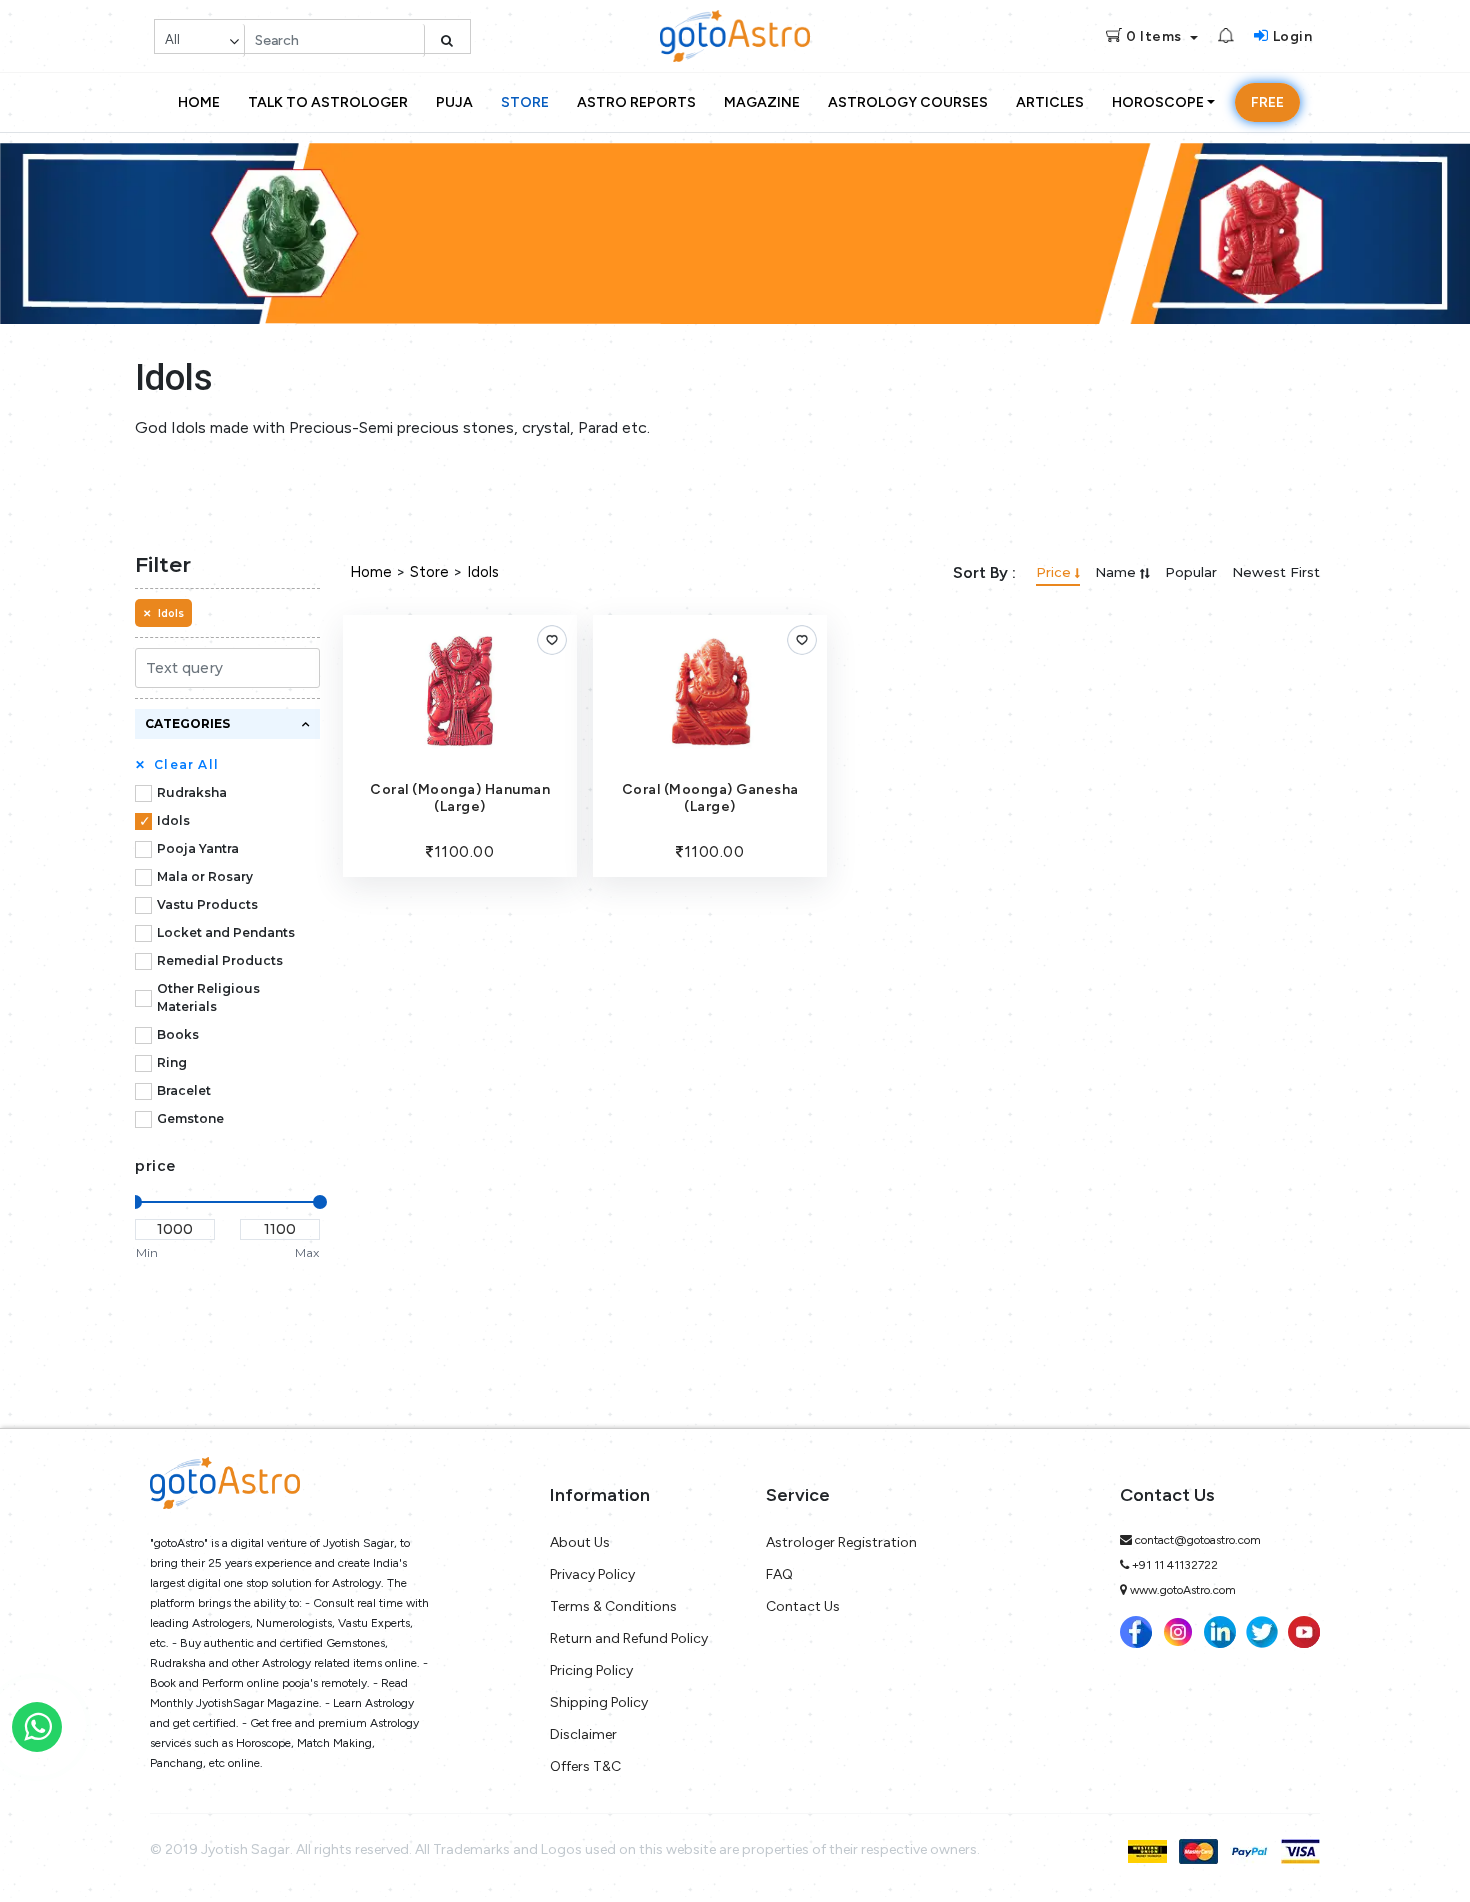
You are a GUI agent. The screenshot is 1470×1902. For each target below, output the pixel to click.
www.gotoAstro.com (1183, 1590)
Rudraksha (192, 792)
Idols (173, 820)
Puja (454, 102)
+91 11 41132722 (1175, 1565)
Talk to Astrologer (328, 102)
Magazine (762, 102)
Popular (1191, 572)
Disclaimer (583, 1734)
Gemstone (190, 1118)
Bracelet (184, 1090)
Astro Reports (636, 102)
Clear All (177, 764)
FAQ (779, 1574)
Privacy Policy (592, 1574)
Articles (1050, 102)
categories (187, 723)
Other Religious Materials (208, 997)
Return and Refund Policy (629, 1638)
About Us (580, 1542)
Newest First (1276, 572)
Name (1117, 572)
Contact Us (803, 1606)
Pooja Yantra (198, 848)
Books (178, 1034)
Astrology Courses (908, 102)
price (155, 1166)
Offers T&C (585, 1766)
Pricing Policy (591, 1670)
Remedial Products (220, 960)
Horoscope (1158, 102)
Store (525, 102)
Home (199, 102)
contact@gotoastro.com (1198, 1540)
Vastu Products (207, 904)
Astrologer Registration (841, 1542)
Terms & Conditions (613, 1606)
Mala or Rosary (205, 876)
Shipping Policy (599, 1702)
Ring (172, 1062)
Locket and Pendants (226, 932)
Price (1055, 572)
